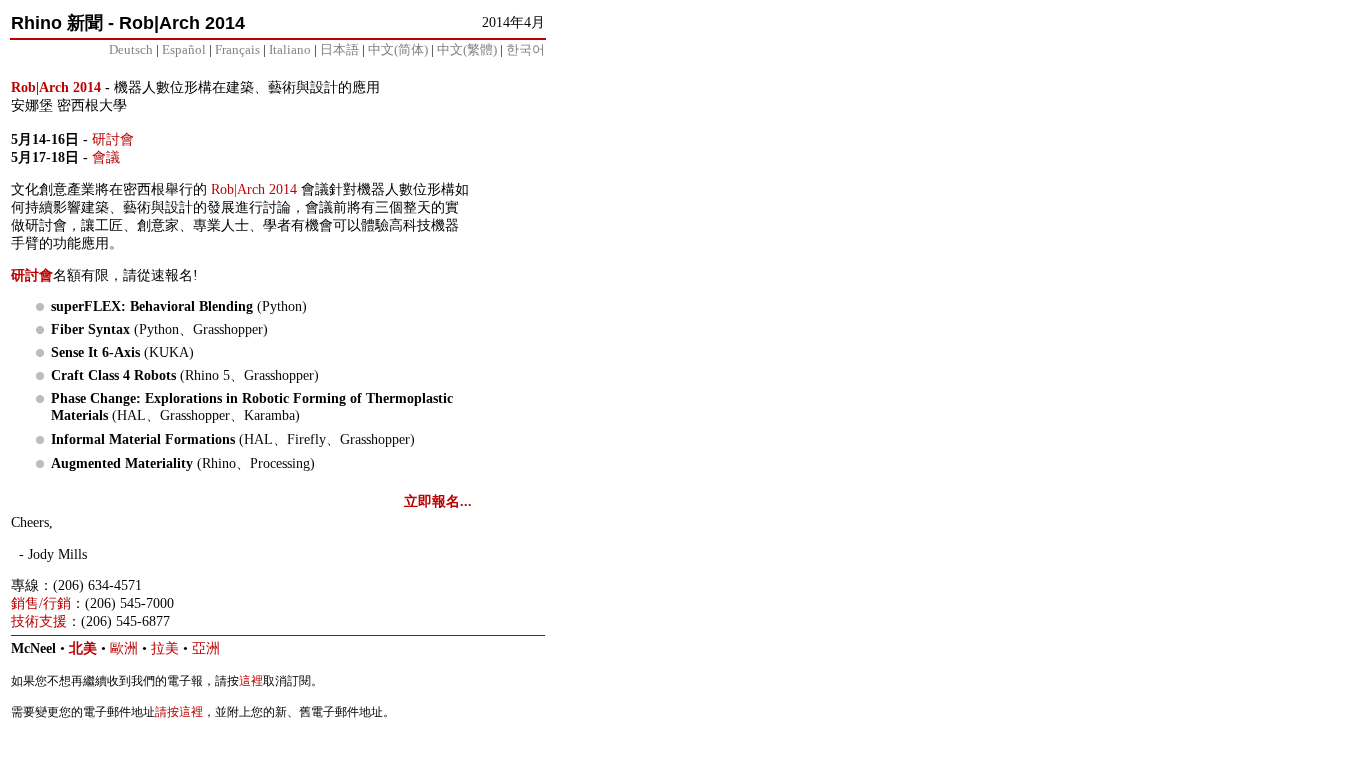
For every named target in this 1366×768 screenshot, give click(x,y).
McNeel (33, 648)
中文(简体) (398, 49)
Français (237, 49)
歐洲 (124, 648)
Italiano (290, 49)
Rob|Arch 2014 (56, 87)
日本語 (339, 49)
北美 (83, 648)
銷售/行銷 (41, 603)
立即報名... (438, 501)
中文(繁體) (467, 49)
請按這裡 (179, 712)
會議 (106, 157)
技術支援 (39, 621)
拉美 (165, 648)
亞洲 (206, 648)
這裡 (251, 681)
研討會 (113, 139)
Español (184, 49)
